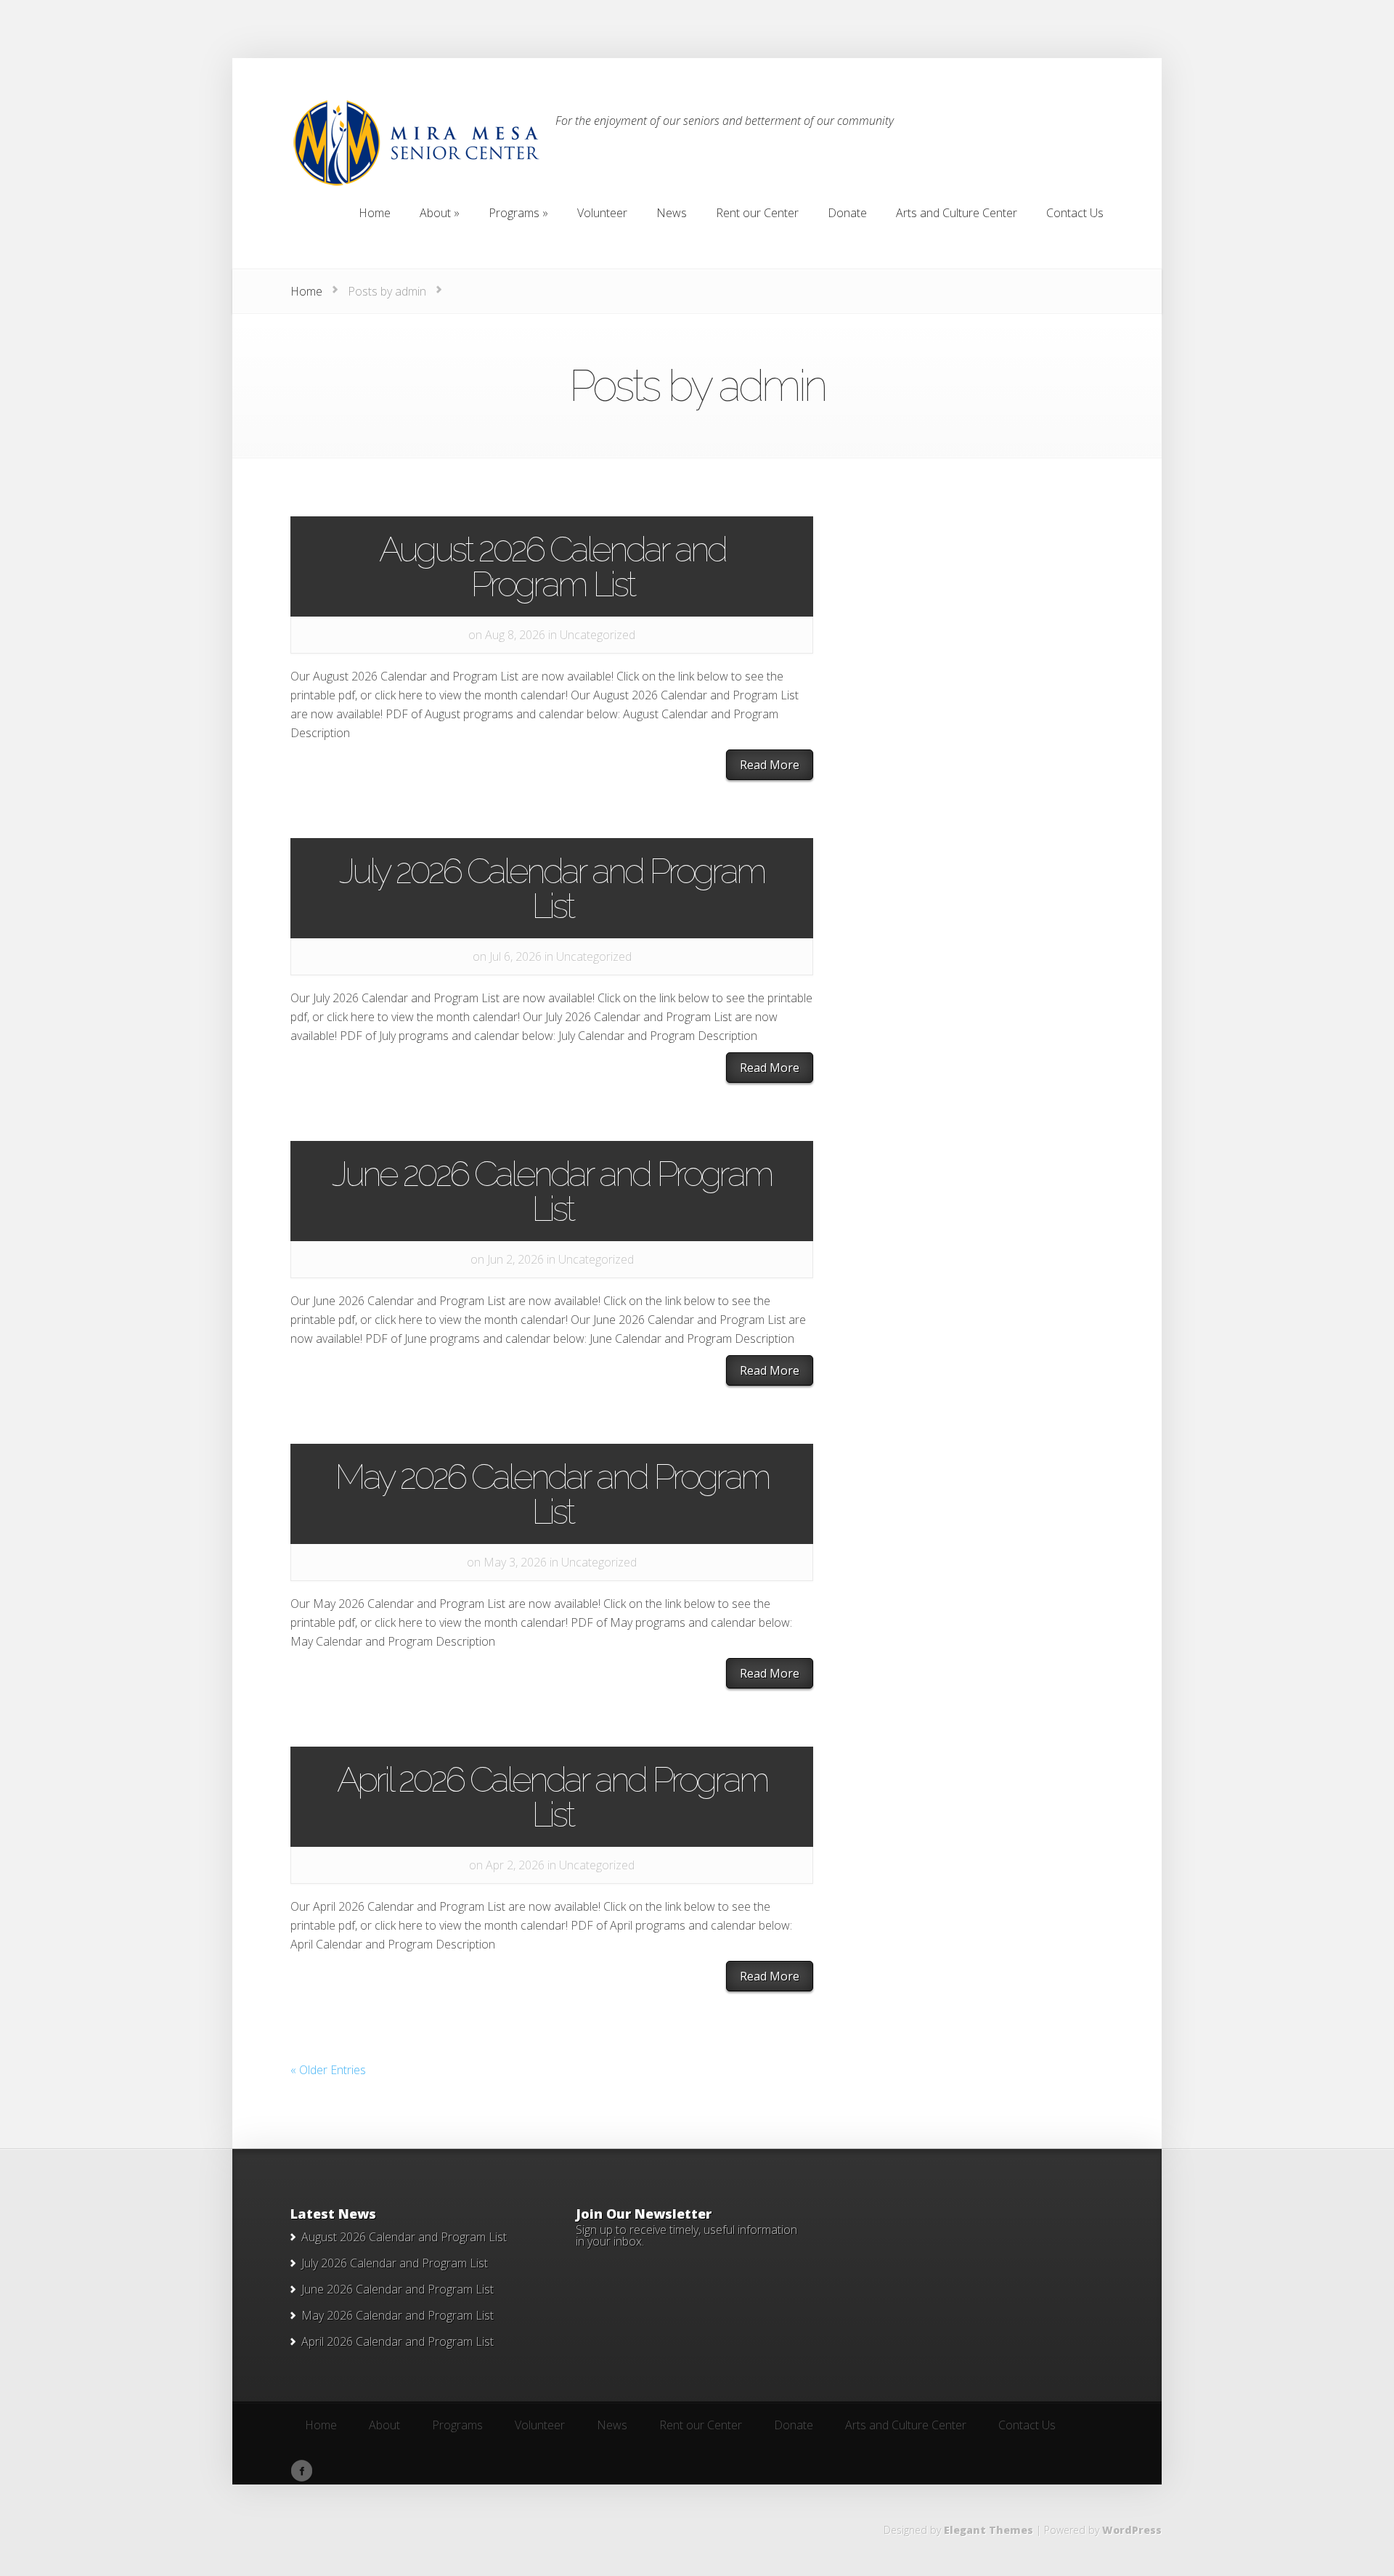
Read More (770, 765)
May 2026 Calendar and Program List (552, 1494)
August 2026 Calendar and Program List (552, 566)
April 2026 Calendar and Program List (552, 1797)
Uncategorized (598, 635)
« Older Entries (328, 2070)
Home (306, 291)
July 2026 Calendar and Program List (552, 888)
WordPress (1132, 2530)
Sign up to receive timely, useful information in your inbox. (686, 2235)
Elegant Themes (989, 2530)
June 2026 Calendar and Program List (552, 1191)
